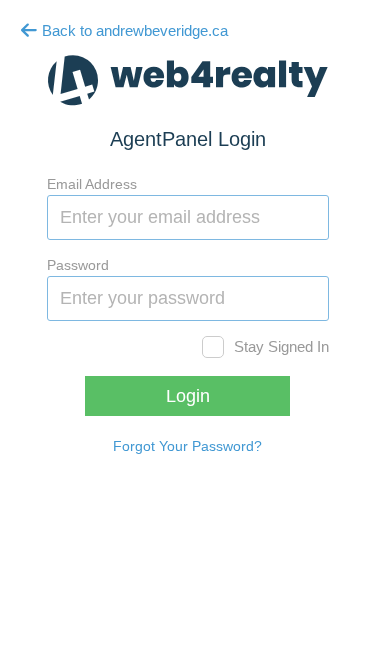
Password (78, 265)
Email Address (92, 184)
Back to (133, 30)
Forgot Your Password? (187, 446)
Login (188, 396)
